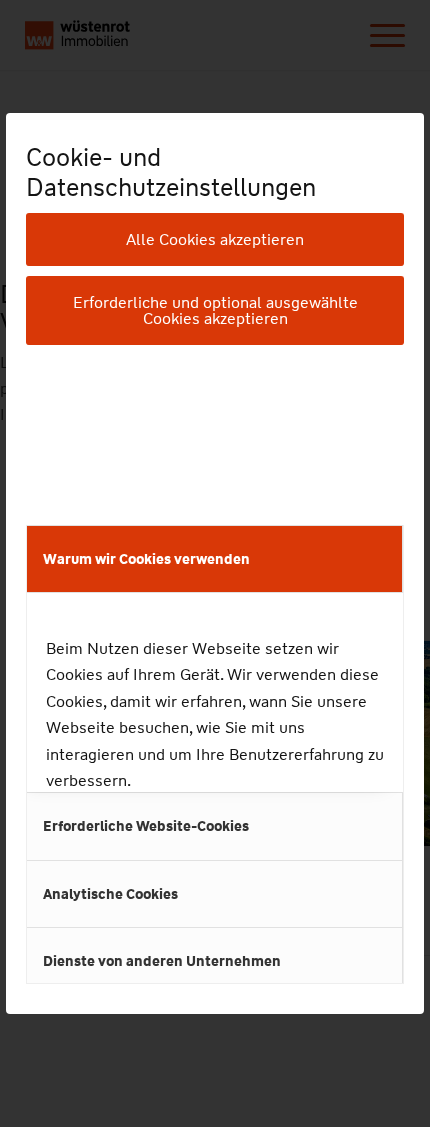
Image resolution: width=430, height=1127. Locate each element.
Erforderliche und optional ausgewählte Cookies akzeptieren (215, 310)
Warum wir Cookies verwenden (146, 559)
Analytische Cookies (110, 894)
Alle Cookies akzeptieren (215, 239)
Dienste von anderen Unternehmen (162, 961)
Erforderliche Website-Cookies (146, 826)
